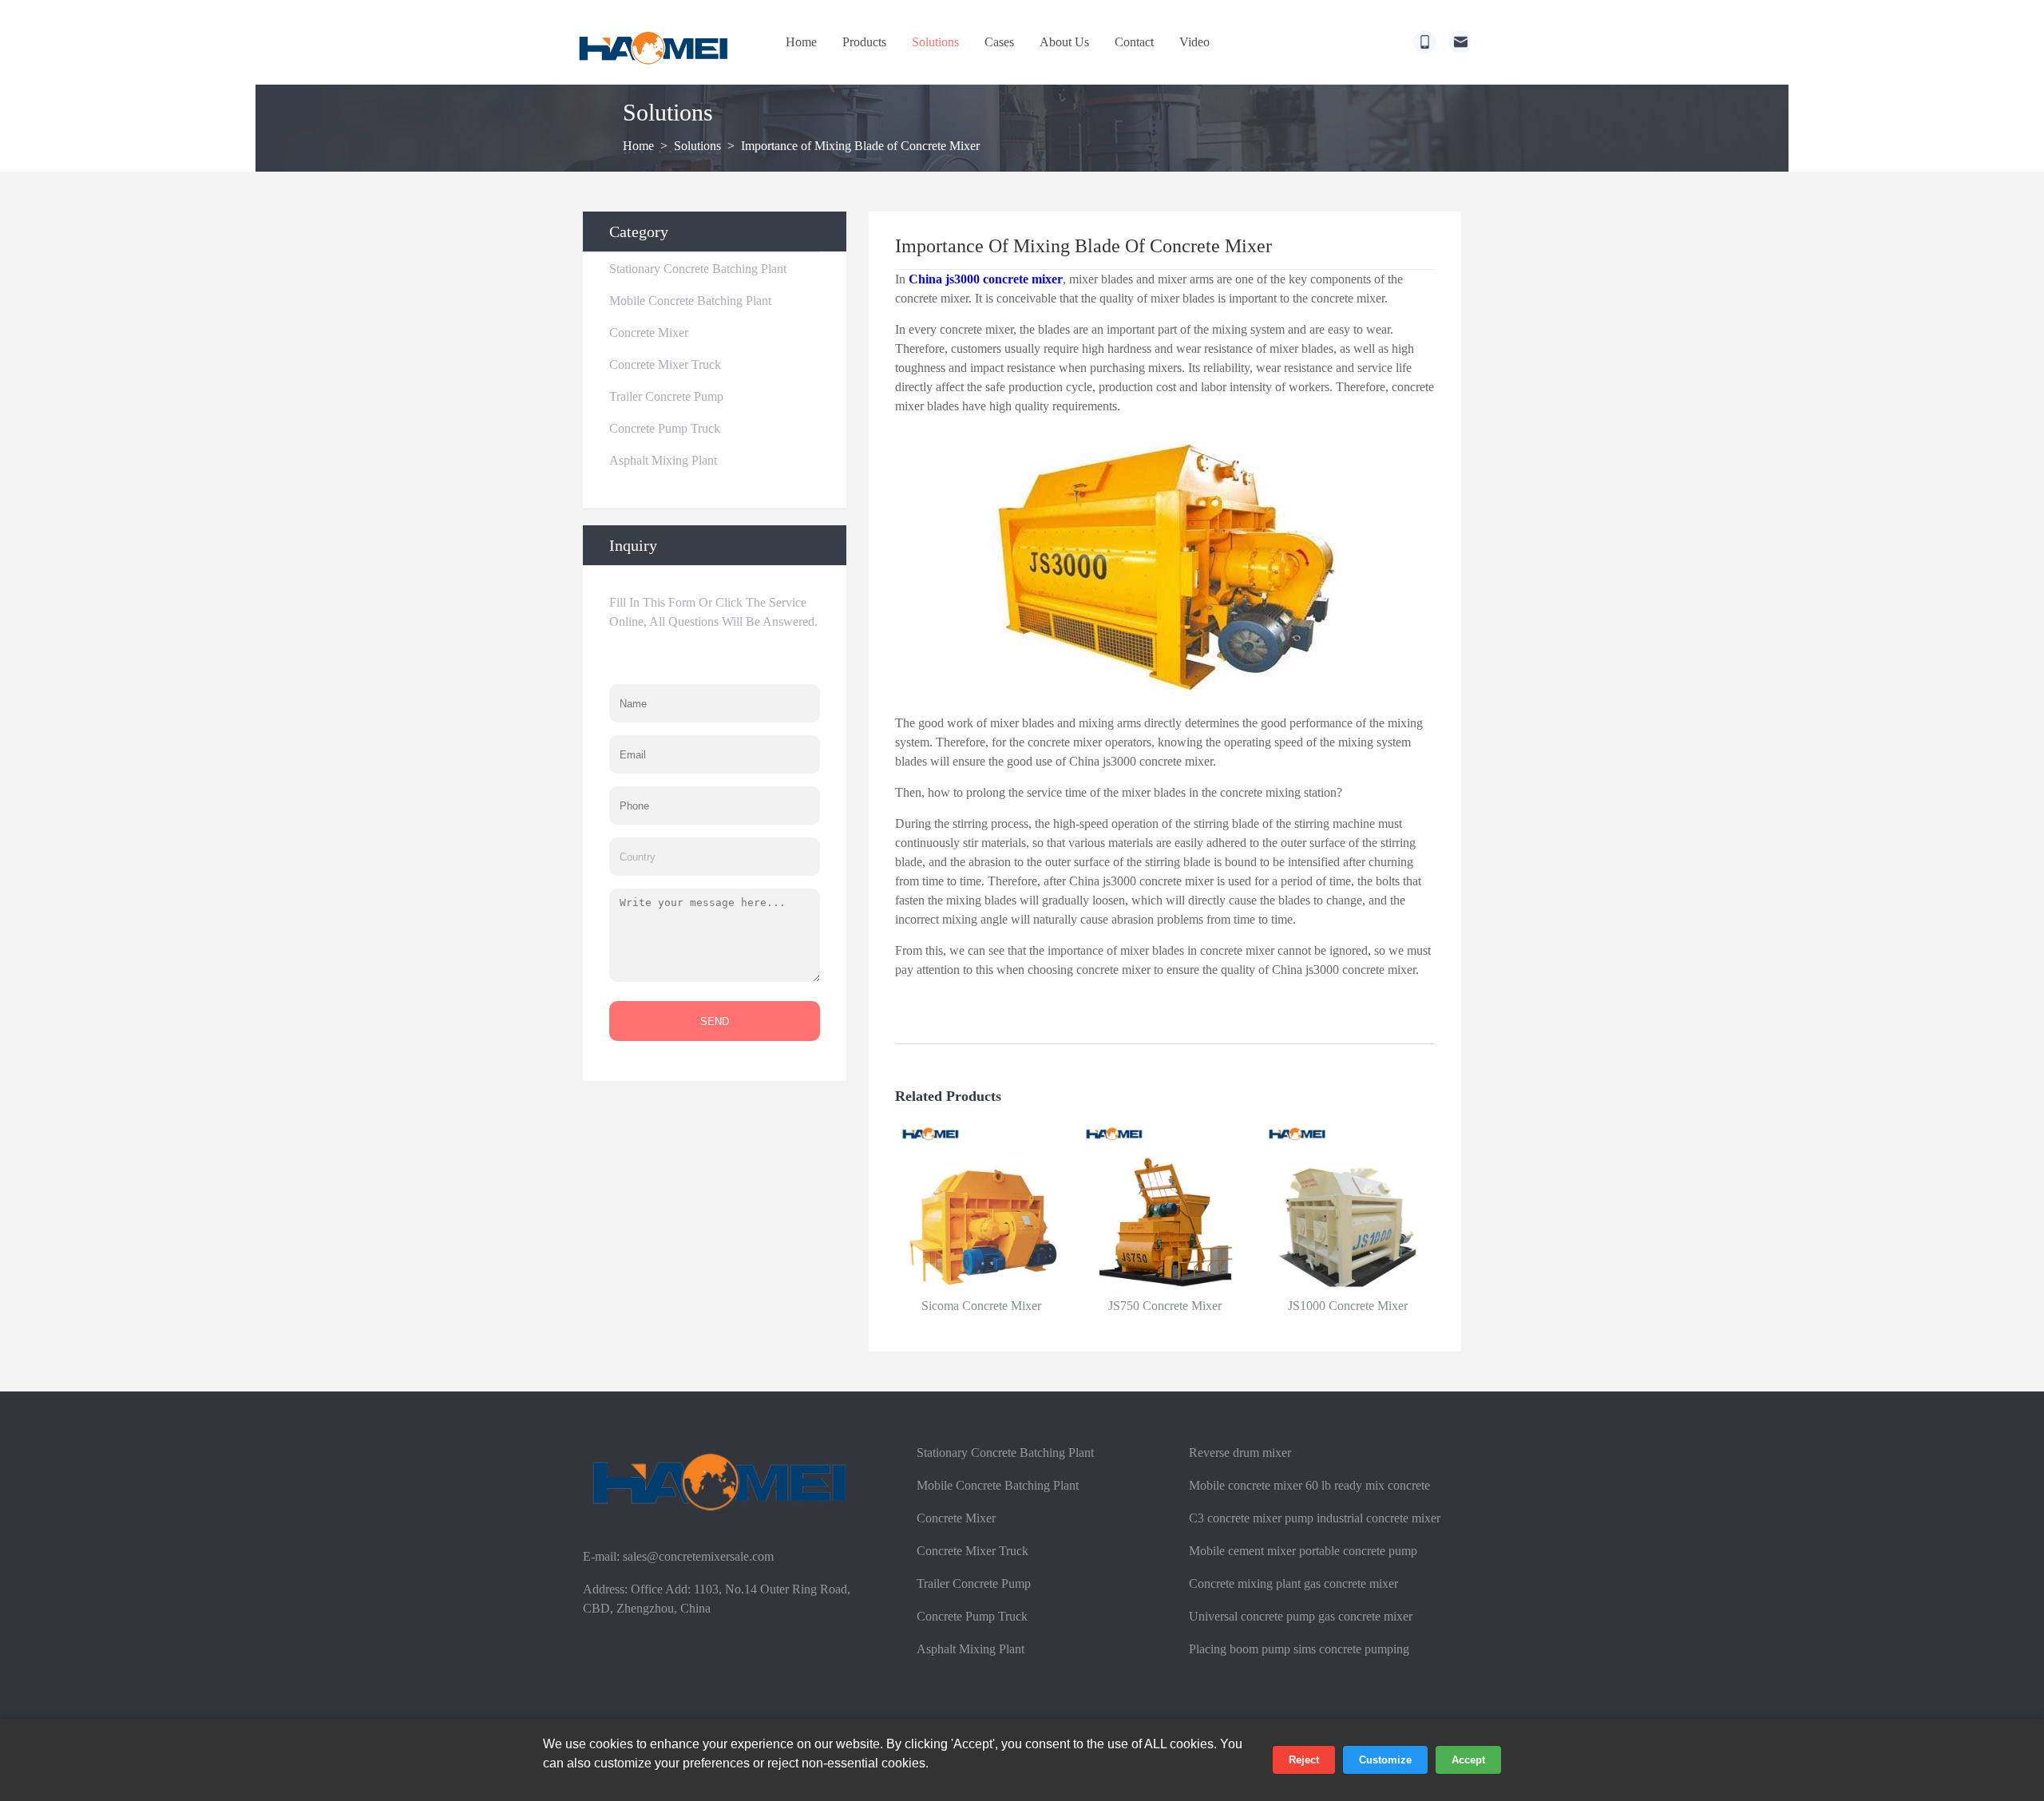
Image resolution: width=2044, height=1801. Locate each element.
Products (864, 42)
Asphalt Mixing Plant (663, 460)
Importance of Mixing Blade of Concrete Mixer (860, 146)
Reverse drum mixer (1240, 1453)
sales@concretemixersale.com (698, 1556)
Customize (1385, 1760)
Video (1194, 42)
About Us (1064, 42)
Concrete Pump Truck (665, 428)
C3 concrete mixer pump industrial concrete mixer (1315, 1518)
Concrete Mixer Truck (665, 364)
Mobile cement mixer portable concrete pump (1303, 1551)
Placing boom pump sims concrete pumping (1299, 1649)
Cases (999, 42)
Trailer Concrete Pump (666, 396)
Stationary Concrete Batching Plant (698, 269)
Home (801, 42)
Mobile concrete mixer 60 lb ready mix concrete (1309, 1485)
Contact (1134, 42)
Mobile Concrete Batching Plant (690, 301)
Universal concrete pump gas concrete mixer (1301, 1616)
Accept (1468, 1760)
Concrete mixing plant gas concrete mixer (1293, 1583)
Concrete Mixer (649, 332)
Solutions (935, 42)
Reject (1304, 1760)
